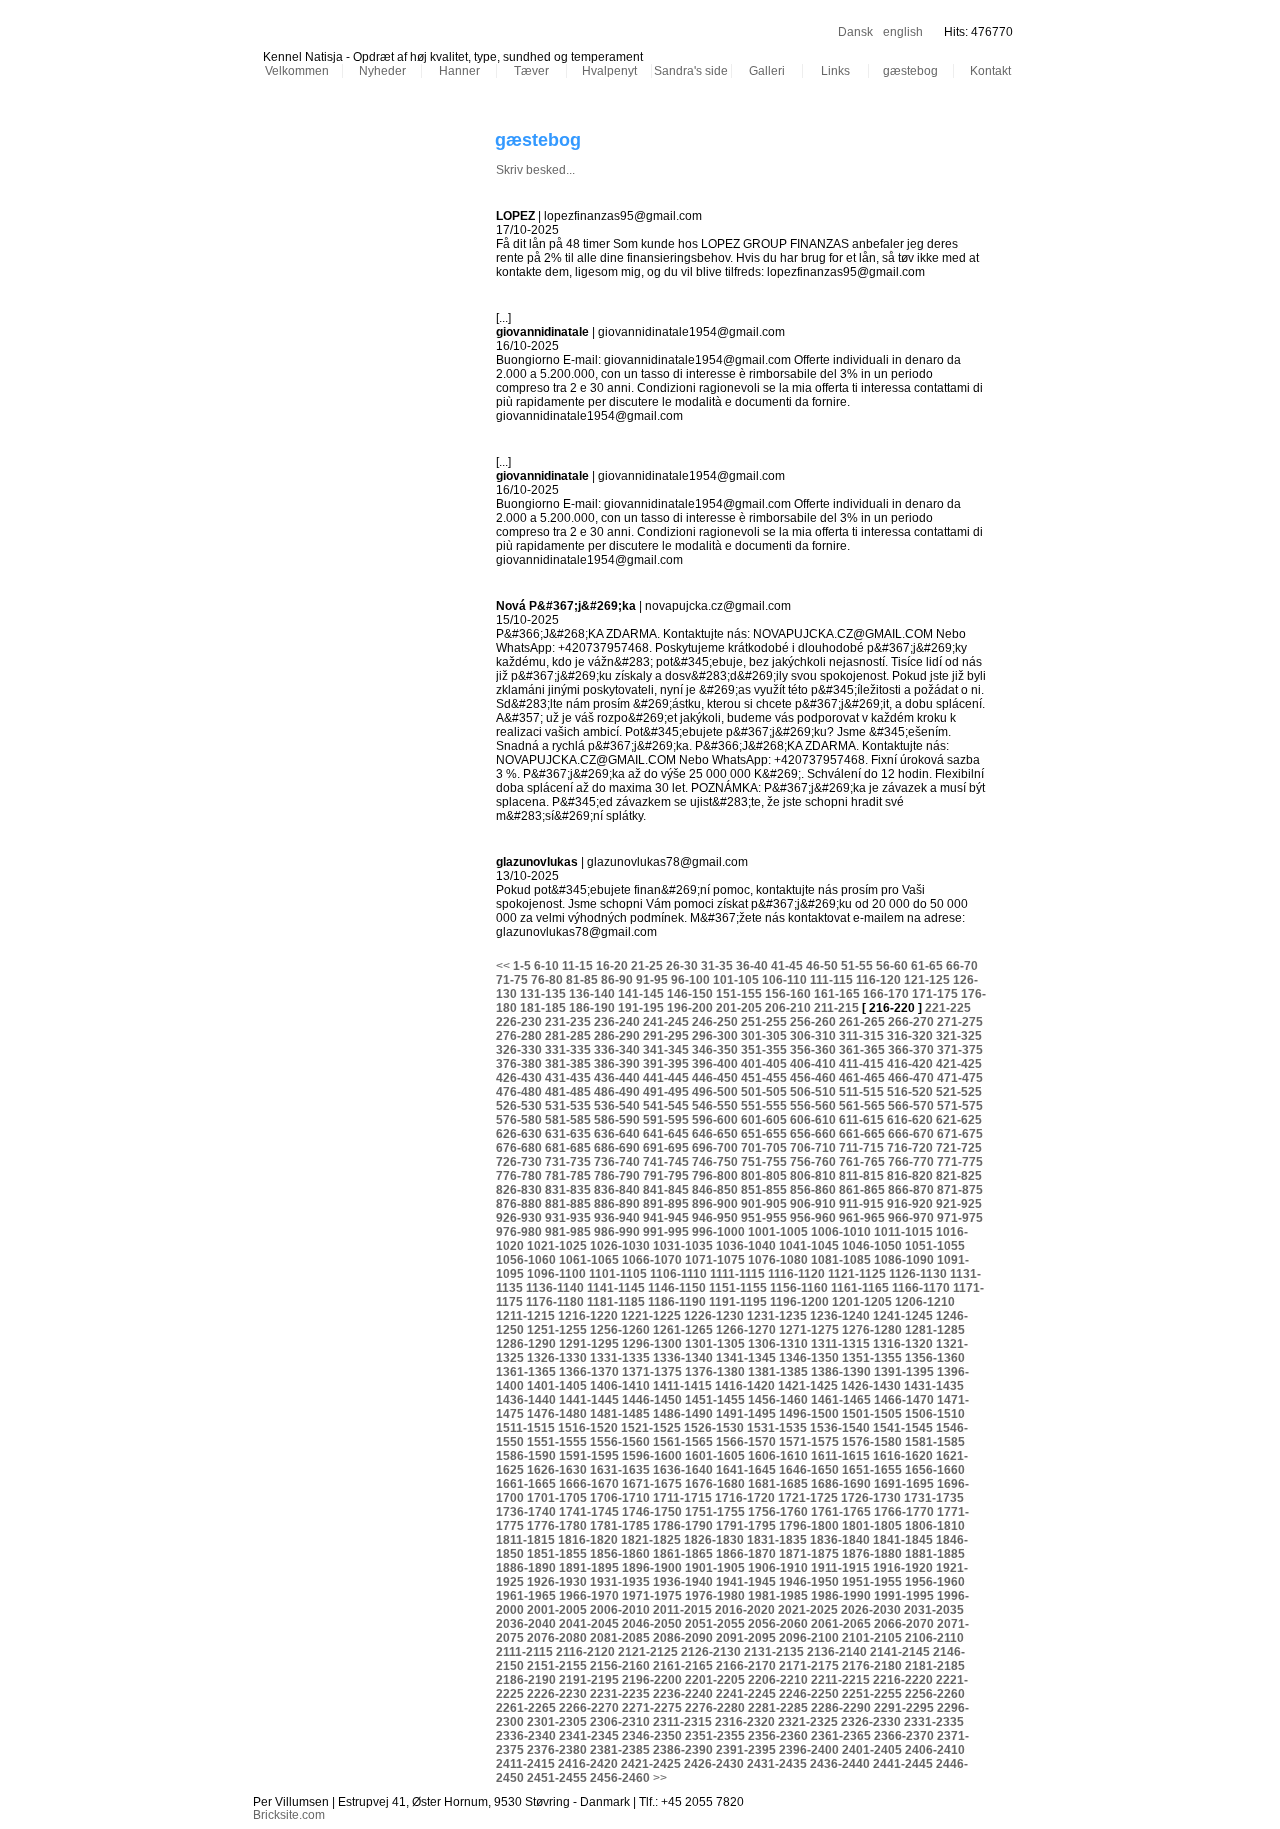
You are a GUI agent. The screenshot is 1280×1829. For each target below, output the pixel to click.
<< (503, 966)
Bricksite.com (289, 1815)
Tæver (531, 71)
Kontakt (990, 71)
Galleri (767, 71)
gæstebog (910, 71)
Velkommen (297, 71)
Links (835, 71)
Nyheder (382, 71)
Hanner (459, 71)
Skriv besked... (535, 170)
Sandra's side (691, 71)
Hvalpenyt (609, 71)
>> (660, 1778)
